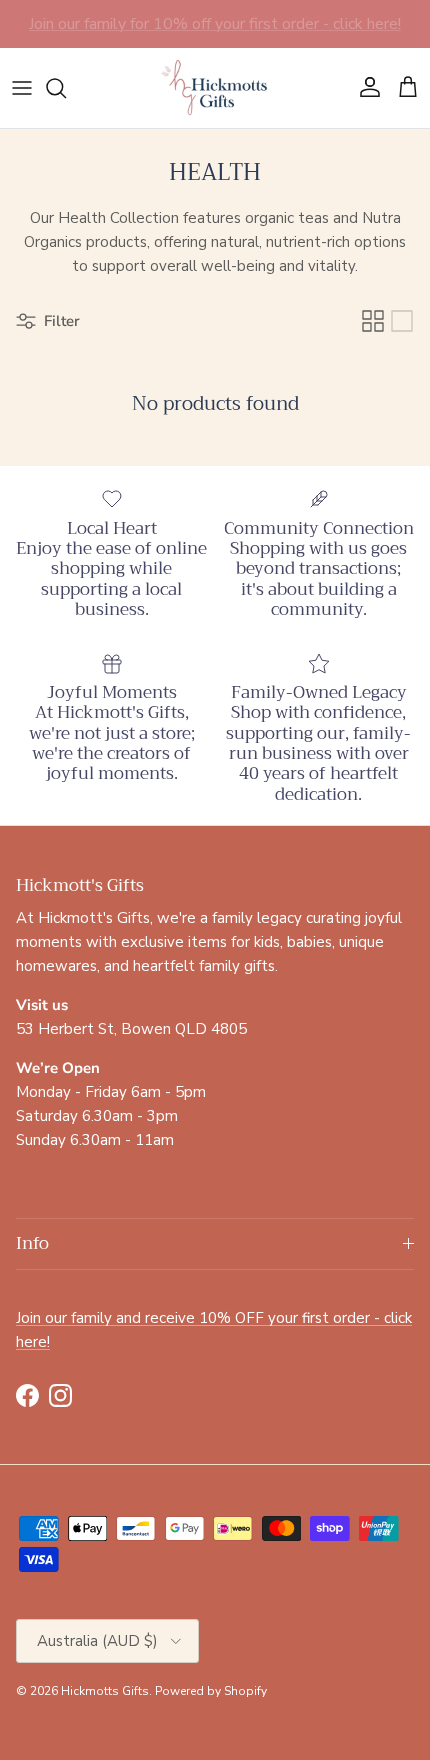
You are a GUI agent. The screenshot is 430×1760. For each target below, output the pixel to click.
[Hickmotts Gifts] (215, 88)
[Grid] (373, 321)
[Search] (66, 88)
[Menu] (22, 88)
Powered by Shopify (211, 1691)
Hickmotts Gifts (105, 1691)
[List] (402, 321)
